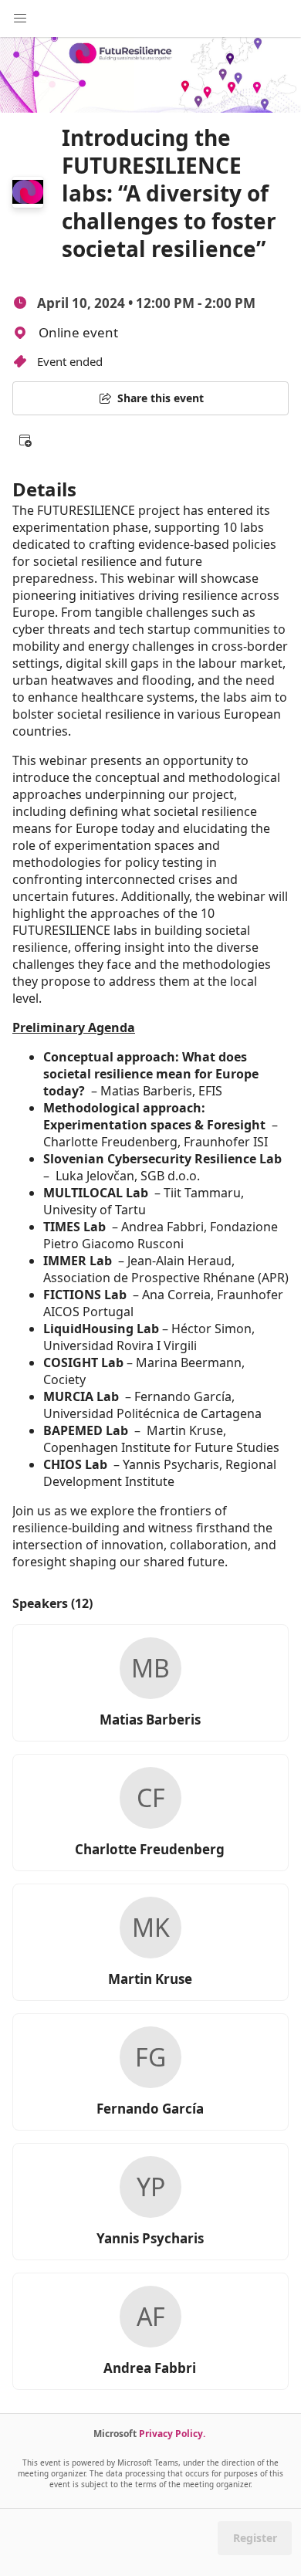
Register (255, 2538)
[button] (25, 440)
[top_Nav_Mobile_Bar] (20, 19)
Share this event (161, 398)
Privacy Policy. (172, 2434)
